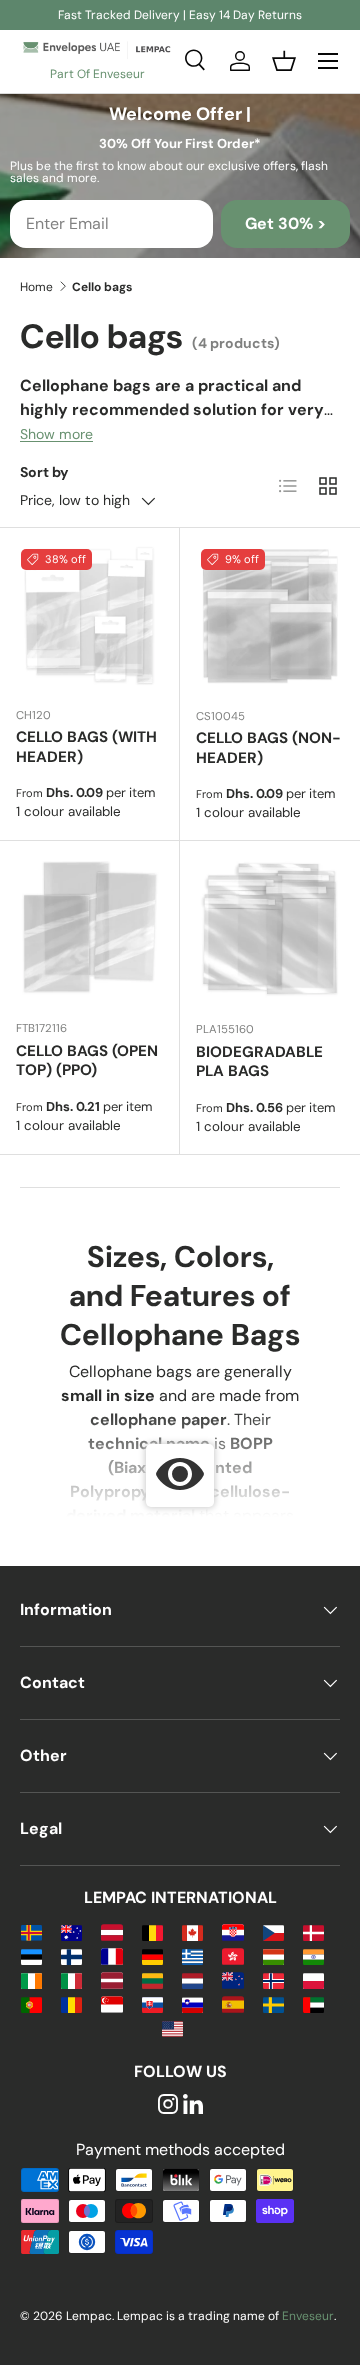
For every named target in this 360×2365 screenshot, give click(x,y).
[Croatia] (232, 1931)
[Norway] (273, 1979)
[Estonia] (31, 1955)
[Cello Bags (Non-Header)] (270, 618)
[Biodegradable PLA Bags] (270, 931)
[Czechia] (273, 1931)
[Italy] (71, 1979)
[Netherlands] (192, 1979)
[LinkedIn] (193, 2105)
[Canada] (192, 1931)
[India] (313, 1955)
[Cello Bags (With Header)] (89, 617)
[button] (284, 61)
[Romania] (71, 2003)
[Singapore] (111, 2003)
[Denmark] (313, 1931)
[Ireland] (31, 1979)
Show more (56, 434)
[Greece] (192, 1955)
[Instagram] (168, 2105)
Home (36, 287)
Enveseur (308, 2316)
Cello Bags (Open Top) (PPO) (87, 1061)
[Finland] (71, 1955)
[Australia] (71, 1931)
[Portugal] (31, 2003)
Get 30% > (285, 223)
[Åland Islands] (31, 1931)
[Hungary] (273, 1955)
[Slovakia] (152, 2003)
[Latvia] (111, 1979)
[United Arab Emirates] (313, 2003)
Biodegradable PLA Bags (259, 1062)
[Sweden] (273, 2003)
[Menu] (328, 61)
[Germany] (152, 1955)
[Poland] (313, 1979)
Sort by (44, 472)
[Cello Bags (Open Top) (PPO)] (89, 930)
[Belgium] (152, 1931)
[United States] (172, 2027)
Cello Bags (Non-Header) (268, 748)
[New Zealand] (232, 1979)
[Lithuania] (152, 1979)
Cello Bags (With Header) (86, 747)
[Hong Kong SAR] (232, 1955)
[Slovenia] (192, 2003)
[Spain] (232, 2003)
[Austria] (111, 1931)
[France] (111, 1955)
